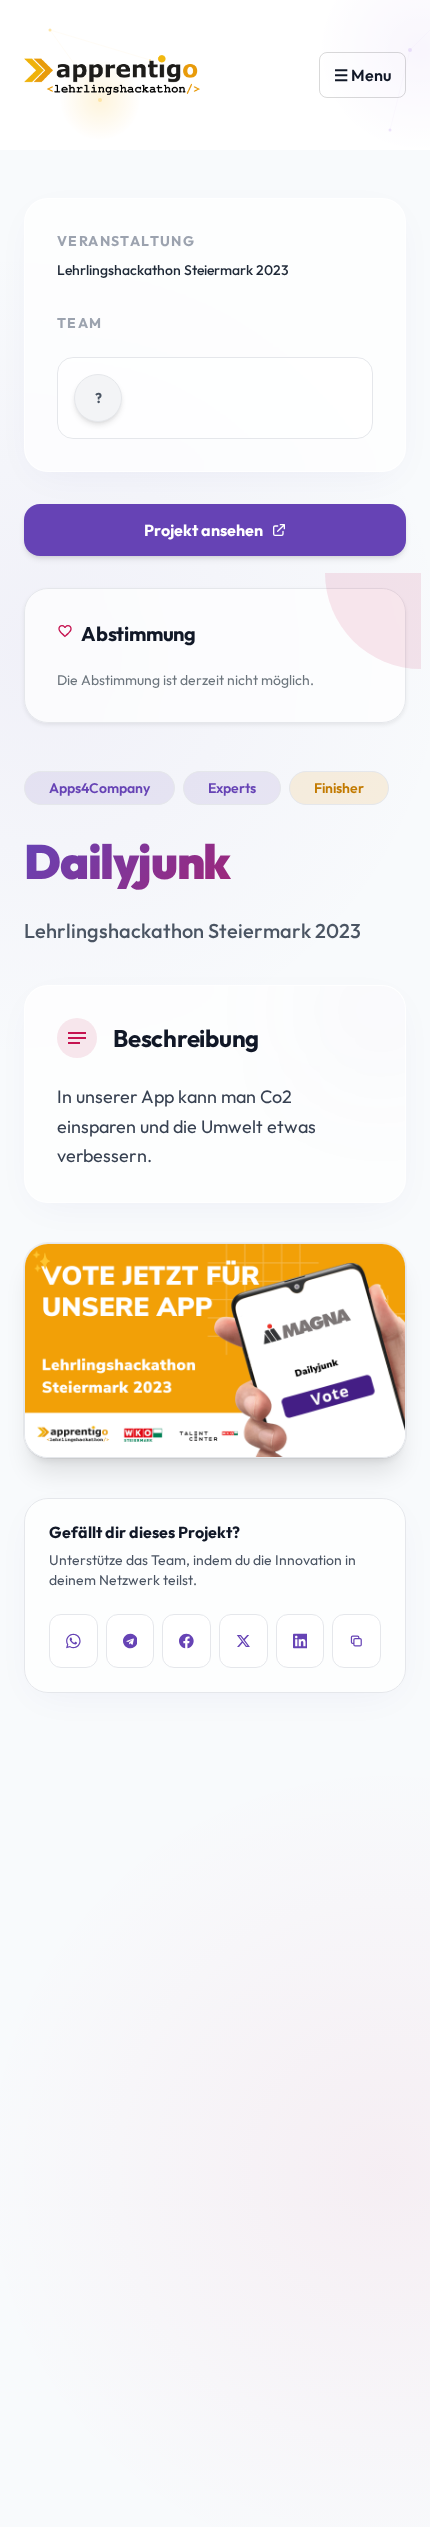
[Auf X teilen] (243, 1641)
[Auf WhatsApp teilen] (73, 1641)
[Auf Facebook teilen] (186, 1641)
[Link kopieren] (356, 1641)
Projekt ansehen (203, 530)
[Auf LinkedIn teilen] (300, 1641)
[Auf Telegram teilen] (130, 1641)
